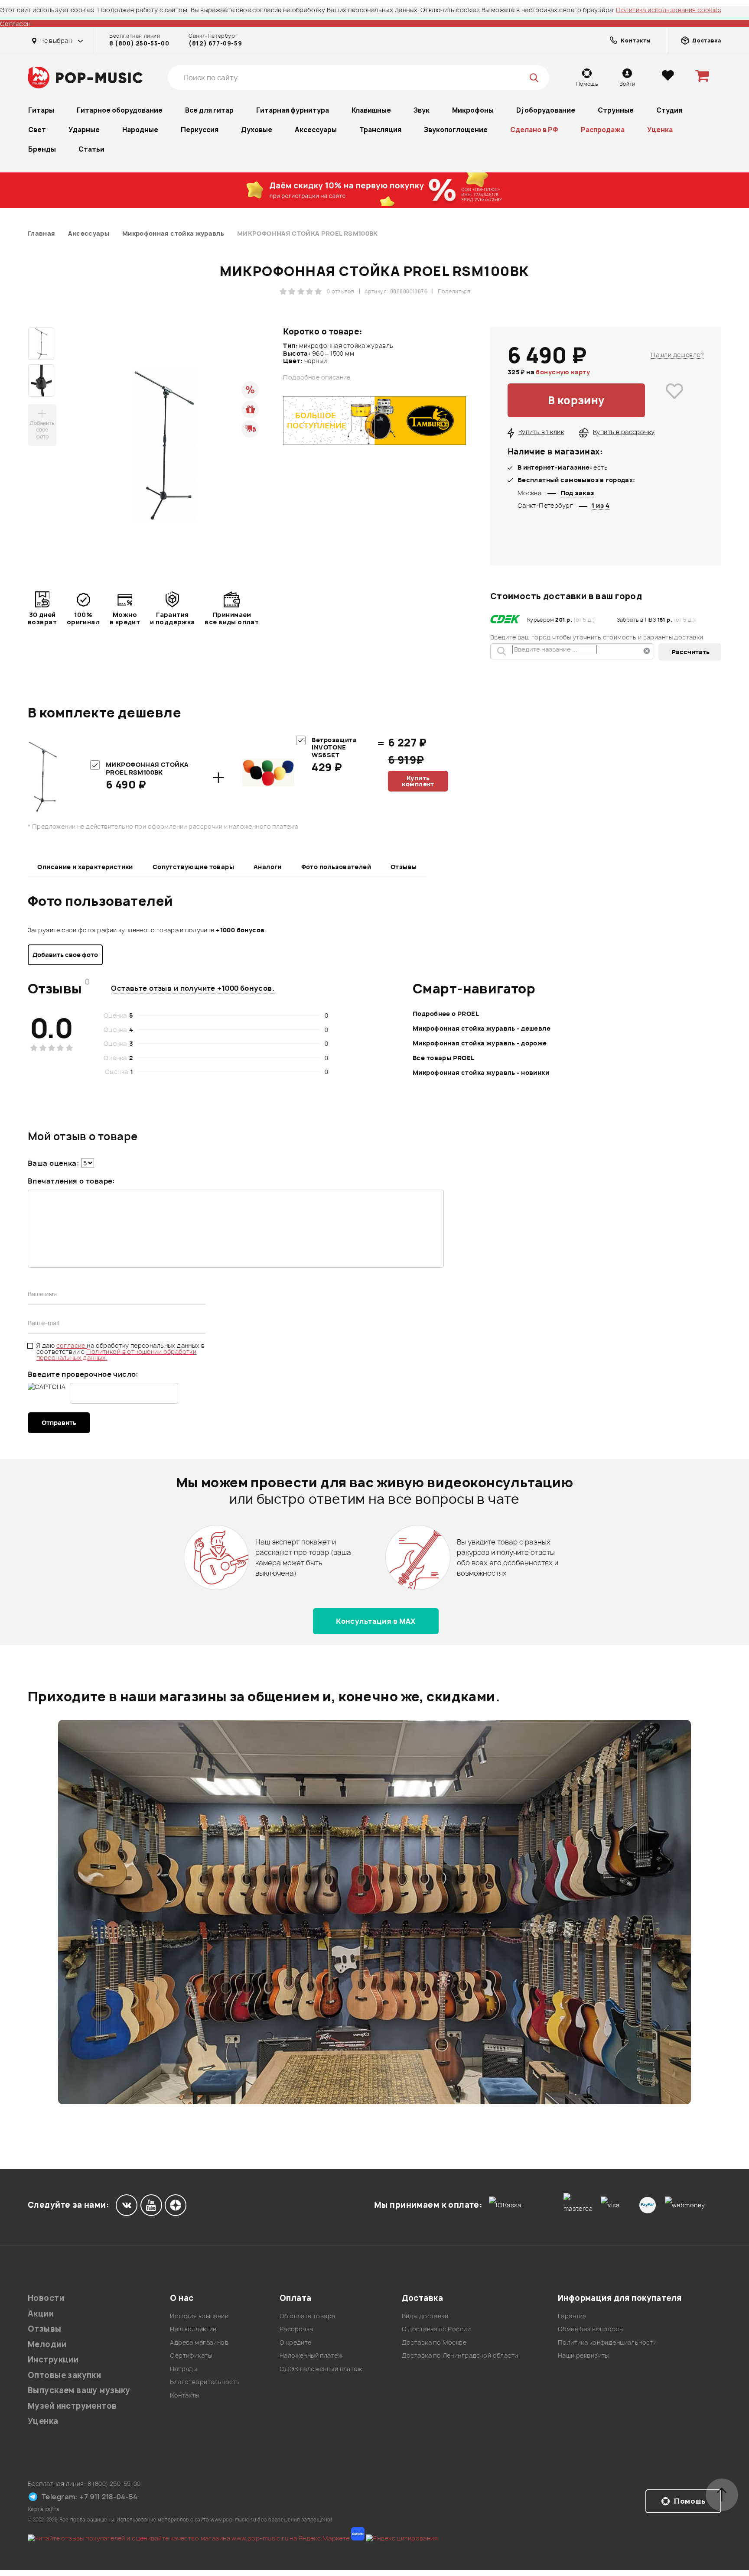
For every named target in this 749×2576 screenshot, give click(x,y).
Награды (184, 2369)
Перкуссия (200, 130)
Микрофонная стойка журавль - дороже (480, 1043)
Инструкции (53, 2360)
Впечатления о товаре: (71, 1181)
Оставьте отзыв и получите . (193, 988)
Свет (37, 130)
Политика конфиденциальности (607, 2342)
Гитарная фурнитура (293, 110)
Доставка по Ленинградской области (460, 2355)
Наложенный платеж (311, 2355)
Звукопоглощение (456, 130)
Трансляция (380, 130)
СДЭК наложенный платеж (321, 2369)
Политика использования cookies (669, 10)
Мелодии (47, 2344)
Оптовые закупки (64, 2375)
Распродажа (603, 130)
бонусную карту (563, 372)
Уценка (660, 130)
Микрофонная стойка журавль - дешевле (482, 1028)
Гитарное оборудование (120, 110)
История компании (199, 2316)
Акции (41, 2314)
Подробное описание (317, 377)
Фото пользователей (336, 867)
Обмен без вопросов (591, 2329)
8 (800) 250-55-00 (139, 43)
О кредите (296, 2342)
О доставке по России (436, 2329)
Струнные (616, 110)
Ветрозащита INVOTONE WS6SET (334, 747)
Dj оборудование (546, 110)
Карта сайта (44, 2509)
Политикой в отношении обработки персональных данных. (116, 1355)
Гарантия (572, 2316)
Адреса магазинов (199, 2342)
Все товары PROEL (444, 1058)
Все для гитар (209, 110)
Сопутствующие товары (193, 867)
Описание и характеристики (85, 867)
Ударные (84, 130)
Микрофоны (473, 110)
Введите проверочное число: (83, 1374)
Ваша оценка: (53, 1163)
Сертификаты (191, 2355)
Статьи (91, 149)
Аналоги (268, 867)
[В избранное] (674, 400)
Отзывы (404, 867)
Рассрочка (296, 2329)
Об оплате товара (308, 2316)
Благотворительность (205, 2382)
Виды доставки (425, 2316)
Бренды (42, 149)
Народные (140, 130)
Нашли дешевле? (677, 355)
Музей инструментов (72, 2406)
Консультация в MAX (376, 1621)
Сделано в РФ (534, 130)
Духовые (257, 130)
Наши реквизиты (583, 2355)
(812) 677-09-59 (215, 43)
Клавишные (371, 110)
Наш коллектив (193, 2329)
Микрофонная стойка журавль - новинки (481, 1072)
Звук (422, 110)
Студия (669, 110)
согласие (72, 1345)
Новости (46, 2298)
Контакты (184, 2395)
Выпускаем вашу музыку (79, 2390)
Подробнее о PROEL (446, 1014)
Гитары (41, 110)
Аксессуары (316, 130)
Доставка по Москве (434, 2342)
